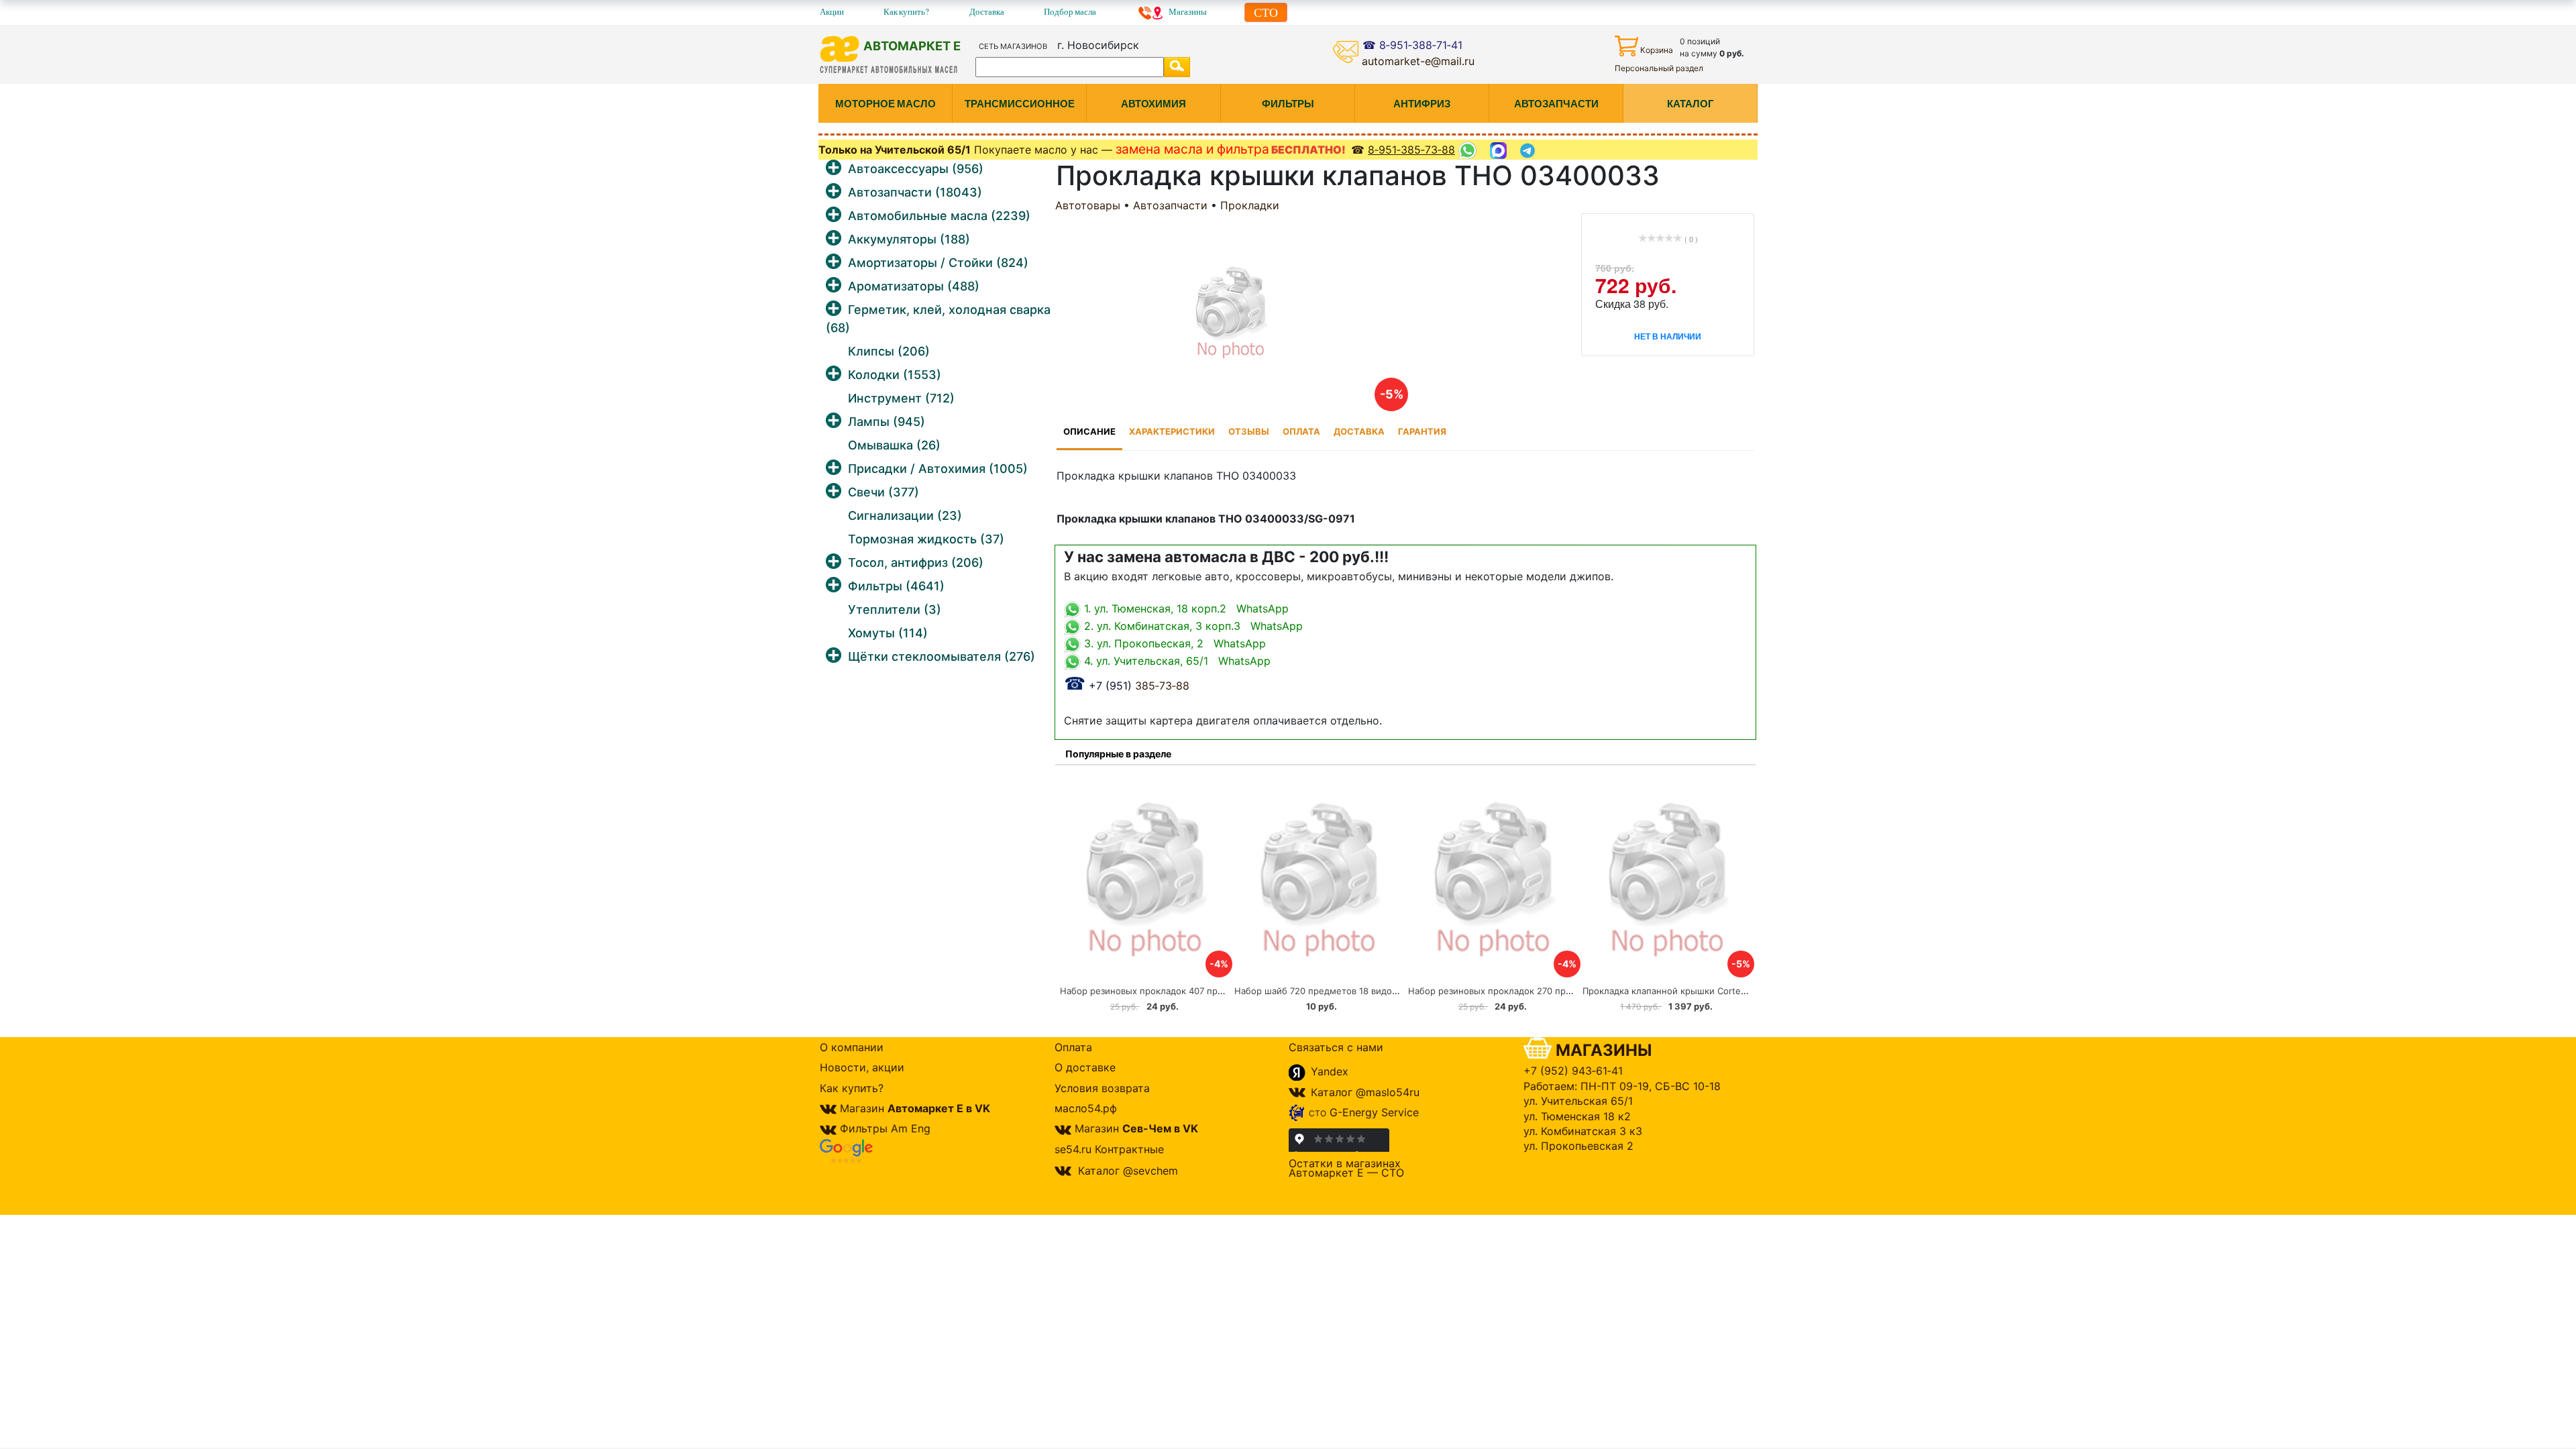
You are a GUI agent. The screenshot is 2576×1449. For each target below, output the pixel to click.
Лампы (887, 422)
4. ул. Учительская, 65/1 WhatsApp (1176, 661)
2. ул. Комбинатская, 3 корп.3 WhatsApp (1192, 626)
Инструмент (901, 398)
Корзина (1657, 50)
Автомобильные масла (939, 216)
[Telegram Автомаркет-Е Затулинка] (1529, 151)
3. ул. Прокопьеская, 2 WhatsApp (1173, 643)
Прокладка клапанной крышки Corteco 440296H (1687, 991)
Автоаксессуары (916, 169)
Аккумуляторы (909, 239)
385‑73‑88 (1127, 686)
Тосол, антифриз (916, 562)
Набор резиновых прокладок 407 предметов (1158, 991)
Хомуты (888, 633)
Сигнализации (905, 516)
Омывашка (894, 445)
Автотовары (1088, 205)
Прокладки (1250, 205)
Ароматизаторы (914, 286)
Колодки (895, 375)
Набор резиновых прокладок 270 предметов (1506, 991)
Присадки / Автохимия (938, 469)
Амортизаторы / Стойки (938, 263)
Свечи (883, 492)
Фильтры (896, 586)
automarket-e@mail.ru (1418, 61)
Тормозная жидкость (926, 539)
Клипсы (889, 351)
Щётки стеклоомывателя (942, 656)
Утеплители (895, 609)
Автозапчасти (915, 192)
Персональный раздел (1659, 68)
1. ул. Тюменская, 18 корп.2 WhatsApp (1185, 608)
